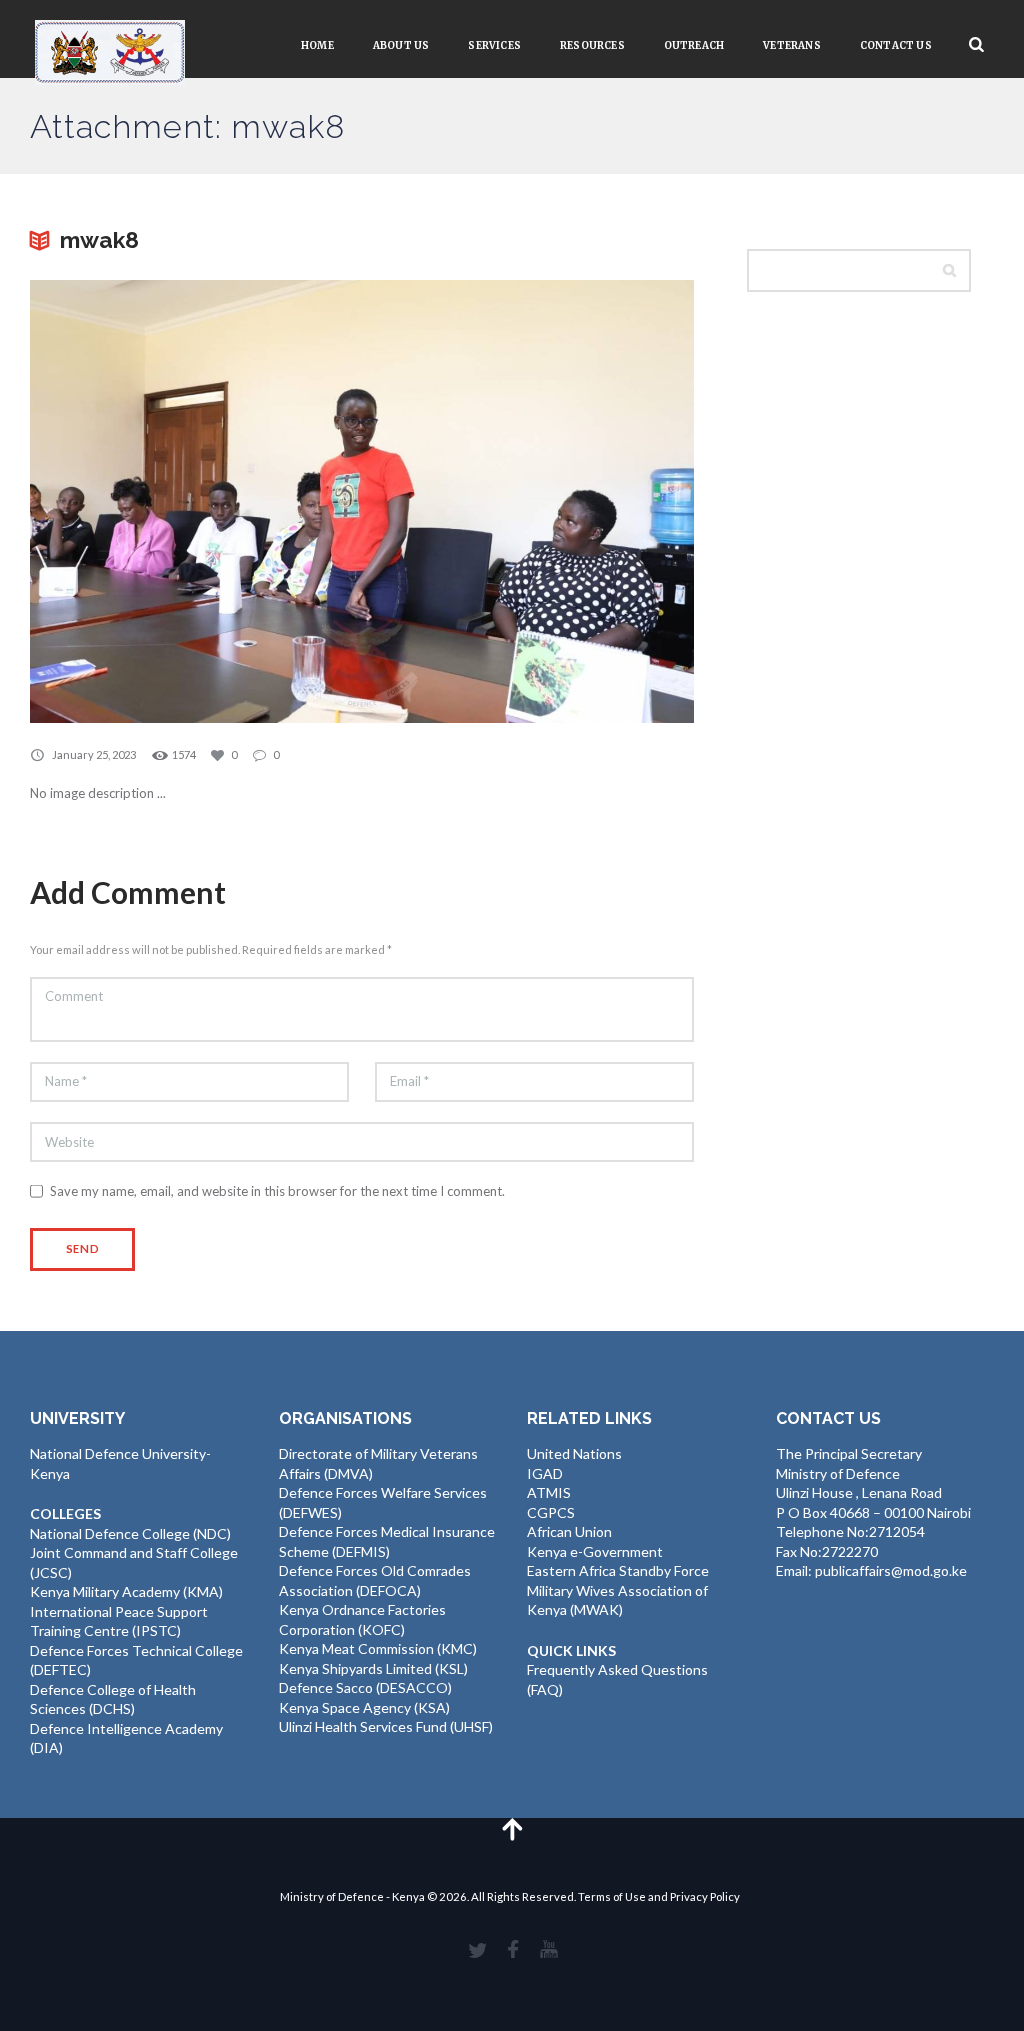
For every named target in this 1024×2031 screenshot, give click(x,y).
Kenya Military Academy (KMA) (126, 1591)
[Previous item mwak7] (196, 501)
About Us (401, 45)
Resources (592, 45)
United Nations (574, 1453)
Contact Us (896, 45)
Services (494, 45)
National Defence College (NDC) (130, 1533)
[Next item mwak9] (528, 501)
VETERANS (792, 45)
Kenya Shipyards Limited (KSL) (373, 1668)
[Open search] (977, 44)
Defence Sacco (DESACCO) (365, 1687)
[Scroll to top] (512, 1828)
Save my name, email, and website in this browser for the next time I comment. (277, 1191)
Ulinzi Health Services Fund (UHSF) (386, 1726)
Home (317, 45)
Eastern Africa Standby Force (618, 1570)
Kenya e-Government (595, 1551)
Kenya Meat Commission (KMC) (378, 1648)
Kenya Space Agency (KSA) (364, 1707)
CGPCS (551, 1512)
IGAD (545, 1473)
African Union (569, 1531)
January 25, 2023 (94, 754)
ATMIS (549, 1492)
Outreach (694, 45)
